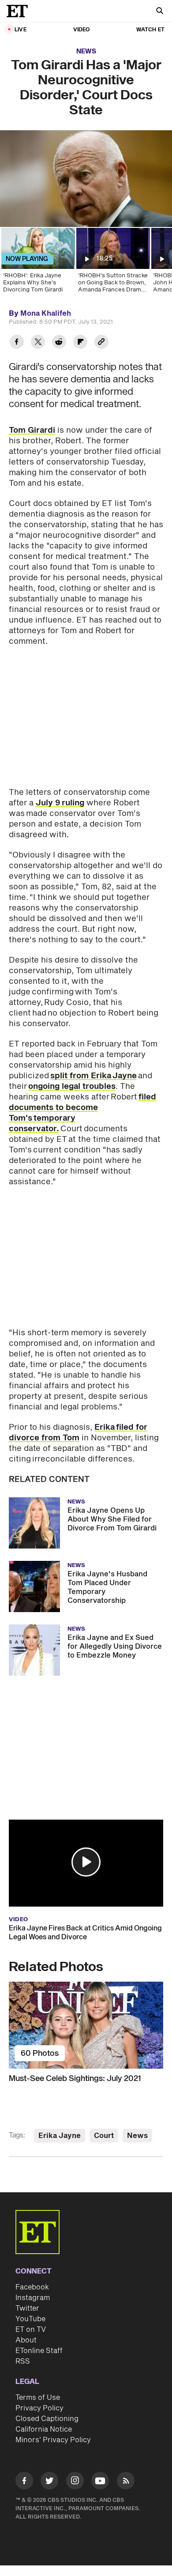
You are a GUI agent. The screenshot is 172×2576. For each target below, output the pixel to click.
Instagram (33, 2298)
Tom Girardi (32, 430)
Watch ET (150, 30)
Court (104, 2136)
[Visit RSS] (126, 2482)
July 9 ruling (60, 803)
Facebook (32, 2287)
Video (82, 30)
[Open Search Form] (160, 12)
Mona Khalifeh (46, 314)
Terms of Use (38, 2398)
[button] (86, 1862)
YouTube (30, 2319)
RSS (23, 2361)
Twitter (27, 2308)
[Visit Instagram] (75, 2482)
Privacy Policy (39, 2408)
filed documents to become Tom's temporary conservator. (82, 1113)
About (26, 2340)
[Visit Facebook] (24, 2482)
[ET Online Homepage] (20, 11)
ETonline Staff (39, 2351)
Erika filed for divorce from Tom (78, 1433)
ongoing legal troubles (72, 1086)
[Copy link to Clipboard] (101, 343)
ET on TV (31, 2330)
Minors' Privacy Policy (53, 2440)
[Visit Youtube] (100, 2481)
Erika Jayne (60, 2136)
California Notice (44, 2429)
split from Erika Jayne (93, 1076)
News (86, 51)
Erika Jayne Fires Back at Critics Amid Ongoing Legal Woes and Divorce (85, 1933)
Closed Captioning (47, 2419)
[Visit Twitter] (49, 2482)
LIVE (21, 30)
